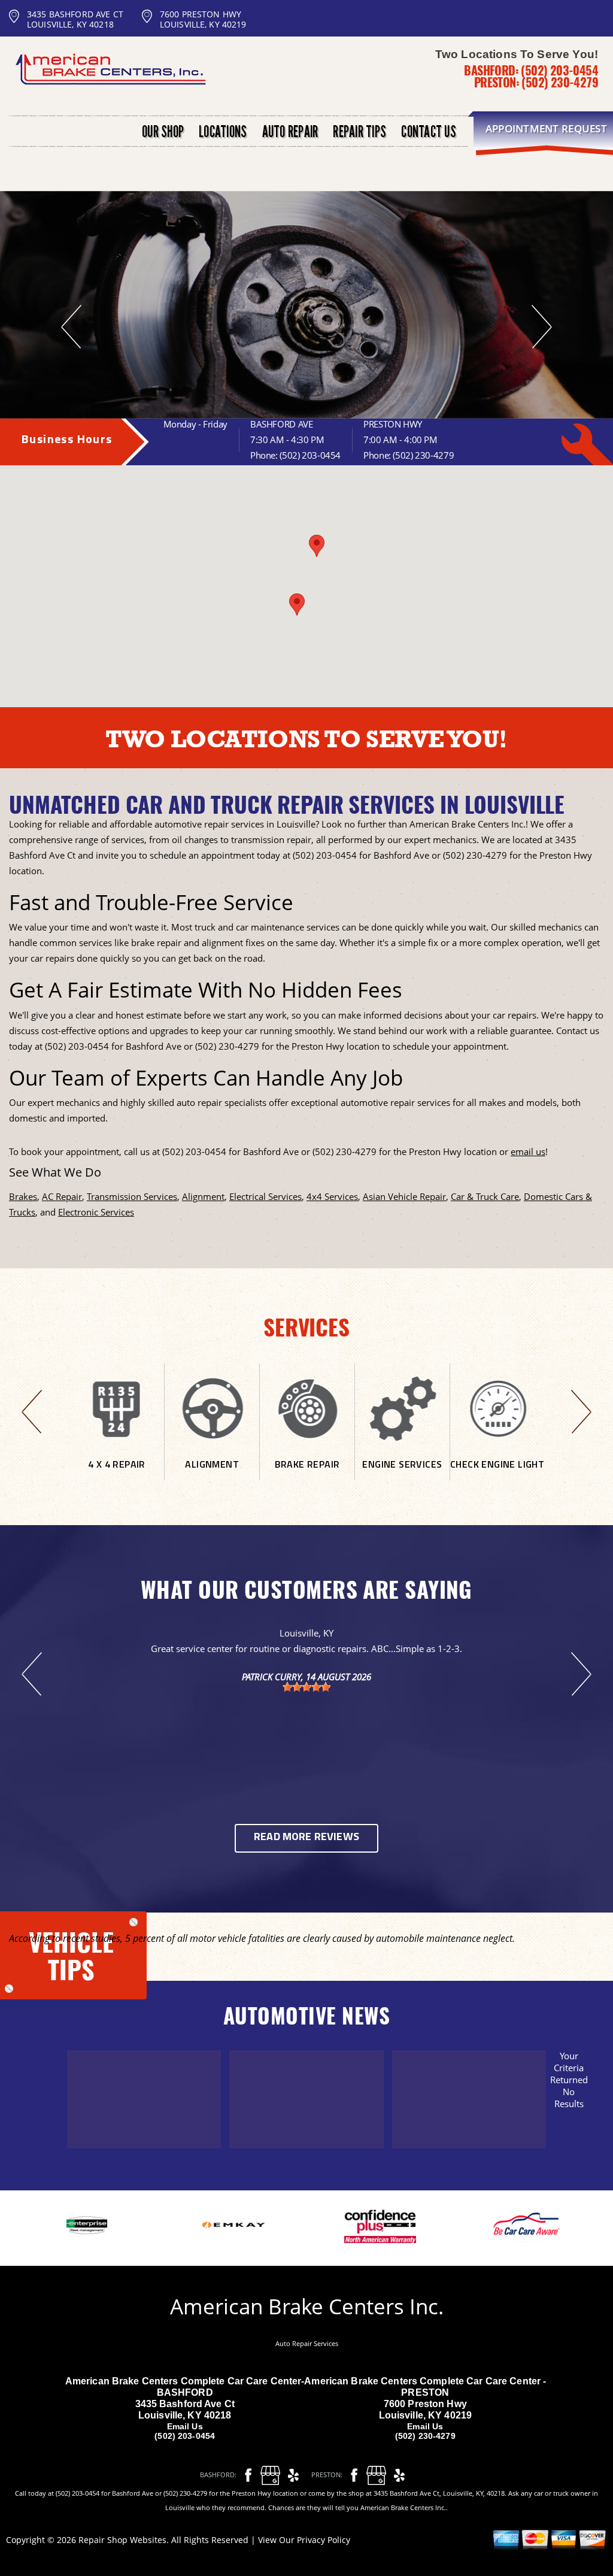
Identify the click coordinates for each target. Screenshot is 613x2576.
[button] (317, 546)
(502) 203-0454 (559, 70)
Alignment (203, 1196)
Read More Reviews (306, 1838)
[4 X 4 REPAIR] (117, 1475)
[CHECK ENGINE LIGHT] (497, 1475)
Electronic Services (96, 1212)
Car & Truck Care (485, 1196)
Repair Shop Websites (122, 2540)
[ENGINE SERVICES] (402, 1475)
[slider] (306, 1687)
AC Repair (62, 1196)
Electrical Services (265, 1196)
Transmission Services (132, 1196)
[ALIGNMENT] (212, 1475)
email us (528, 1151)
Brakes (23, 1196)
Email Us (185, 2426)
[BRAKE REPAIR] (307, 1475)
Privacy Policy (324, 2540)
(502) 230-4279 (560, 82)
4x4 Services (332, 1196)
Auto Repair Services (307, 2343)
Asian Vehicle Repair (404, 1196)
